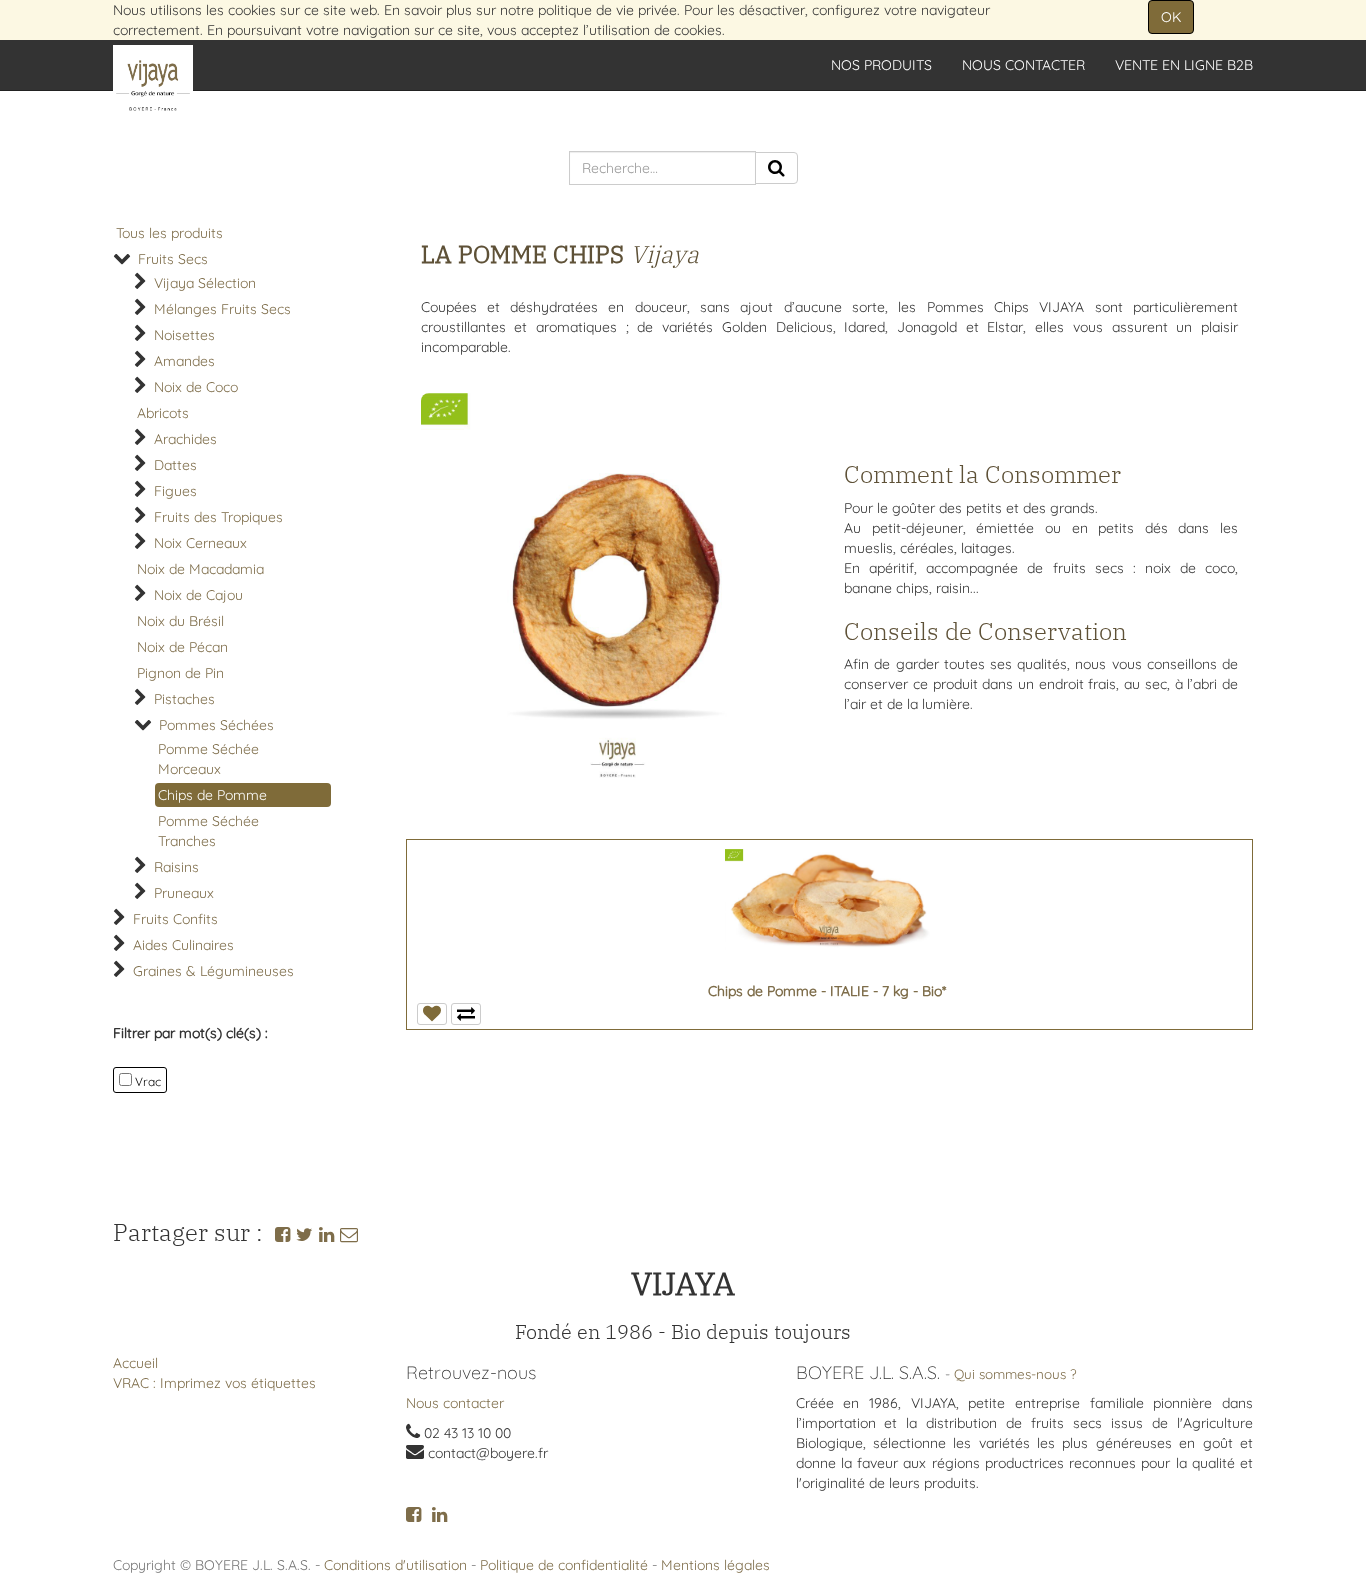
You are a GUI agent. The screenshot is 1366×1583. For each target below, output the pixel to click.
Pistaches (184, 699)
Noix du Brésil (180, 621)
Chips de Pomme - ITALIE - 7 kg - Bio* (827, 991)
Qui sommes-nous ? (1015, 1373)
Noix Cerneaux (200, 543)
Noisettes (184, 335)
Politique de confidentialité (564, 1565)
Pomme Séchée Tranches (208, 831)
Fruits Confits (175, 919)
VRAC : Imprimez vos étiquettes (214, 1383)
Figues (175, 491)
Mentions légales (715, 1565)
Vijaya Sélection (205, 283)
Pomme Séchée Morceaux (208, 759)
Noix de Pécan (182, 647)
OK (1171, 17)
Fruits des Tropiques (218, 517)
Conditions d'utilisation (395, 1565)
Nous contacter (455, 1403)
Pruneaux (184, 893)
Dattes (175, 465)
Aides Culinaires (183, 945)
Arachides (185, 439)
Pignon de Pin (180, 673)
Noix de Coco (196, 387)
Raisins (176, 867)
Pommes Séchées (216, 725)
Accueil (135, 1363)
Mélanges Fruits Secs (222, 309)
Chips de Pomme (212, 795)
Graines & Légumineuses (213, 971)
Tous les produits (169, 233)
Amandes (184, 361)
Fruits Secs (173, 259)
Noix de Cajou (198, 595)
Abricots (163, 413)
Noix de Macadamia (200, 569)
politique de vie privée (607, 10)
